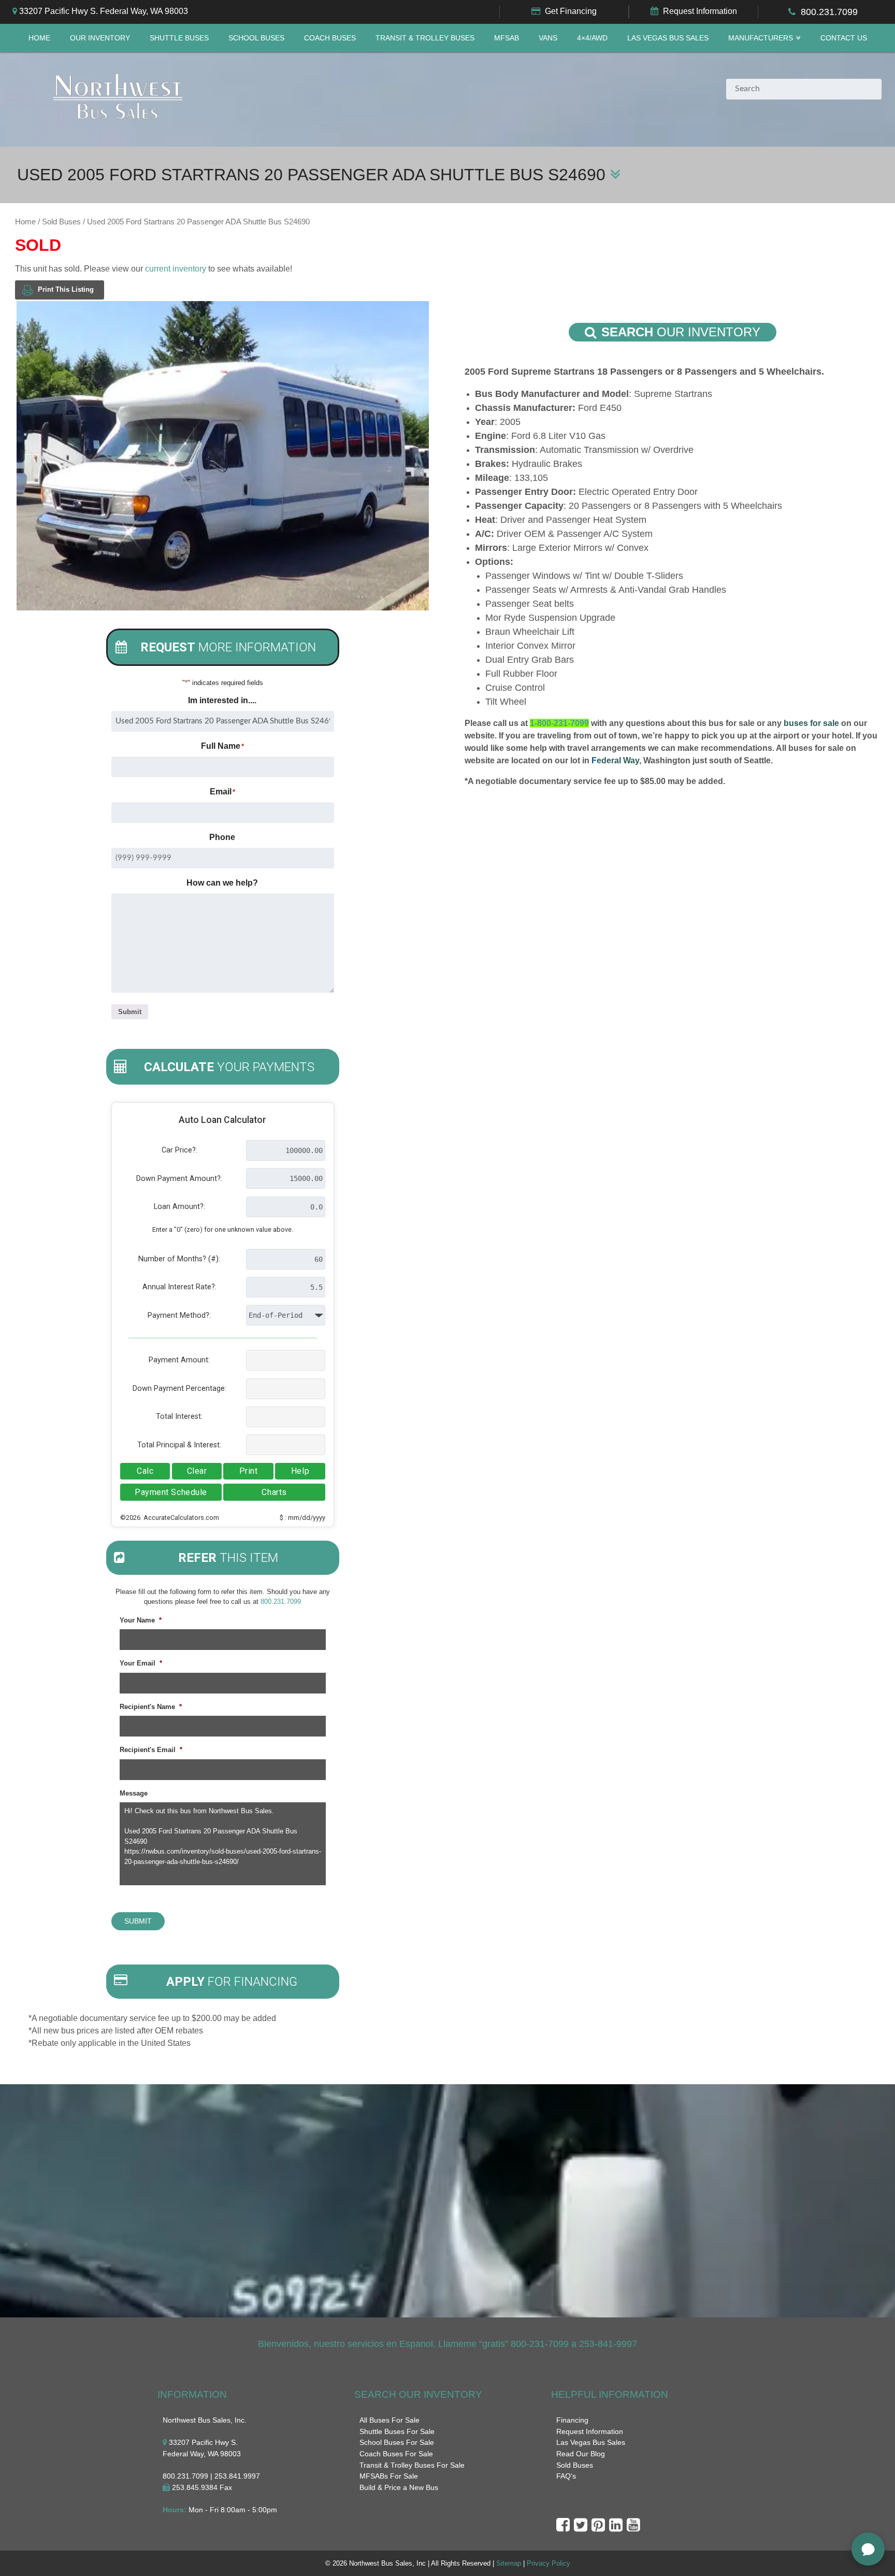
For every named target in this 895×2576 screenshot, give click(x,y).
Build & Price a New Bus (399, 2487)
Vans (548, 38)
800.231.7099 (829, 12)
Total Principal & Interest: (179, 1445)
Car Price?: (179, 1150)
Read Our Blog (581, 2454)
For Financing (232, 1982)
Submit (130, 1012)
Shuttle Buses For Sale (397, 2431)
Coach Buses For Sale (396, 2454)
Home (39, 38)
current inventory (176, 269)
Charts (274, 1492)
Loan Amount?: (179, 1207)
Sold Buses (61, 222)
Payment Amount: (179, 1360)
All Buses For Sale (389, 2420)
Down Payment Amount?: (179, 1179)
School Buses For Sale (397, 2442)
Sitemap (509, 2563)
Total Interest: (179, 1417)
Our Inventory (100, 38)
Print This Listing (66, 289)
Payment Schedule (171, 1492)
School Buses (256, 38)
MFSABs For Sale (389, 2476)
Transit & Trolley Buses (425, 38)
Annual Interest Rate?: (179, 1287)
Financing (572, 2420)
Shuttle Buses (179, 38)
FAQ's (566, 2476)
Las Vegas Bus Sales (668, 38)
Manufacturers (761, 38)
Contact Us (844, 38)
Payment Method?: (179, 1315)
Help (300, 1471)
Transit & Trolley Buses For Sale (412, 2465)
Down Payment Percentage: (179, 1389)
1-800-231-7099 (559, 723)
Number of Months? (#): (179, 1259)
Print (249, 1471)
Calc (145, 1471)
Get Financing (571, 11)
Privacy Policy (548, 2563)
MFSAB (507, 38)
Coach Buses (330, 38)
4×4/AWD (592, 38)
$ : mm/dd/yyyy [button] (302, 1518)
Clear (197, 1471)
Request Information (700, 11)
